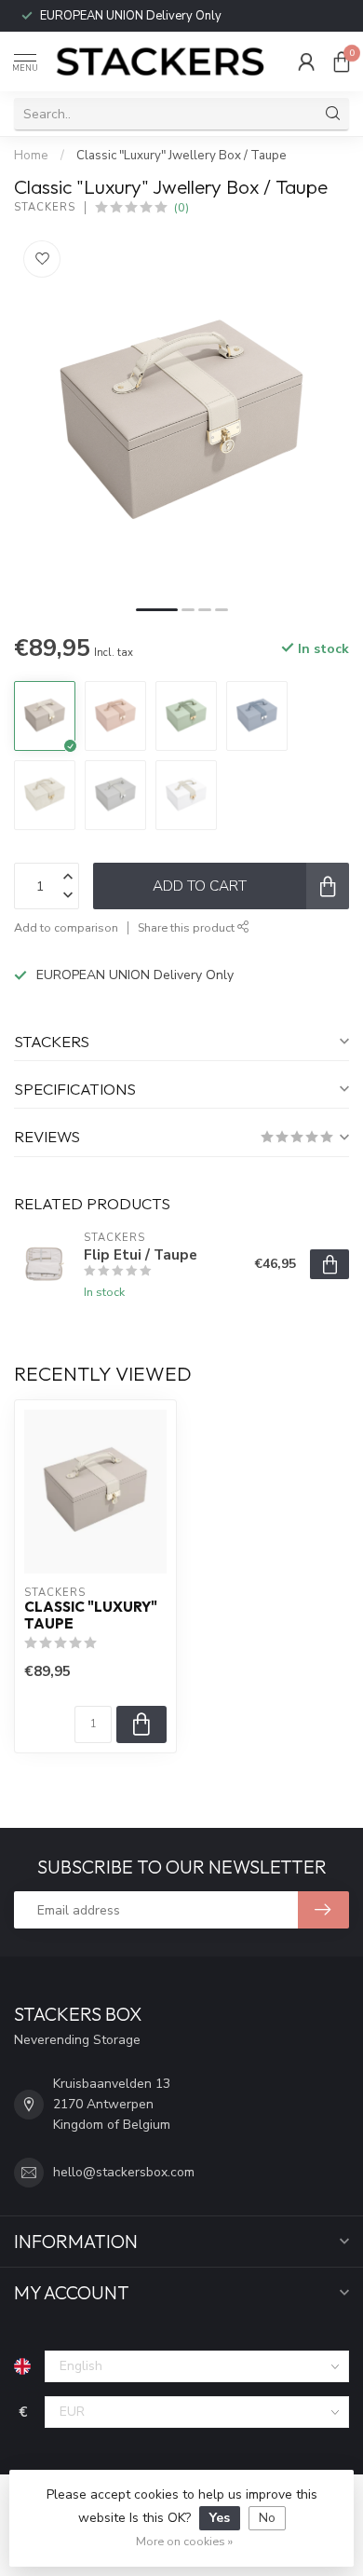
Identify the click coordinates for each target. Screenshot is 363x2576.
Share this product (188, 927)
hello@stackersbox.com (124, 2172)
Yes (220, 2518)
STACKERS (45, 207)
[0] (342, 61)
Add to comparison (66, 927)
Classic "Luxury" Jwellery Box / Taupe (181, 156)
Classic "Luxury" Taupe (91, 1615)
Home (31, 156)
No (267, 2518)
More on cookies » (184, 2541)
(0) (181, 207)
